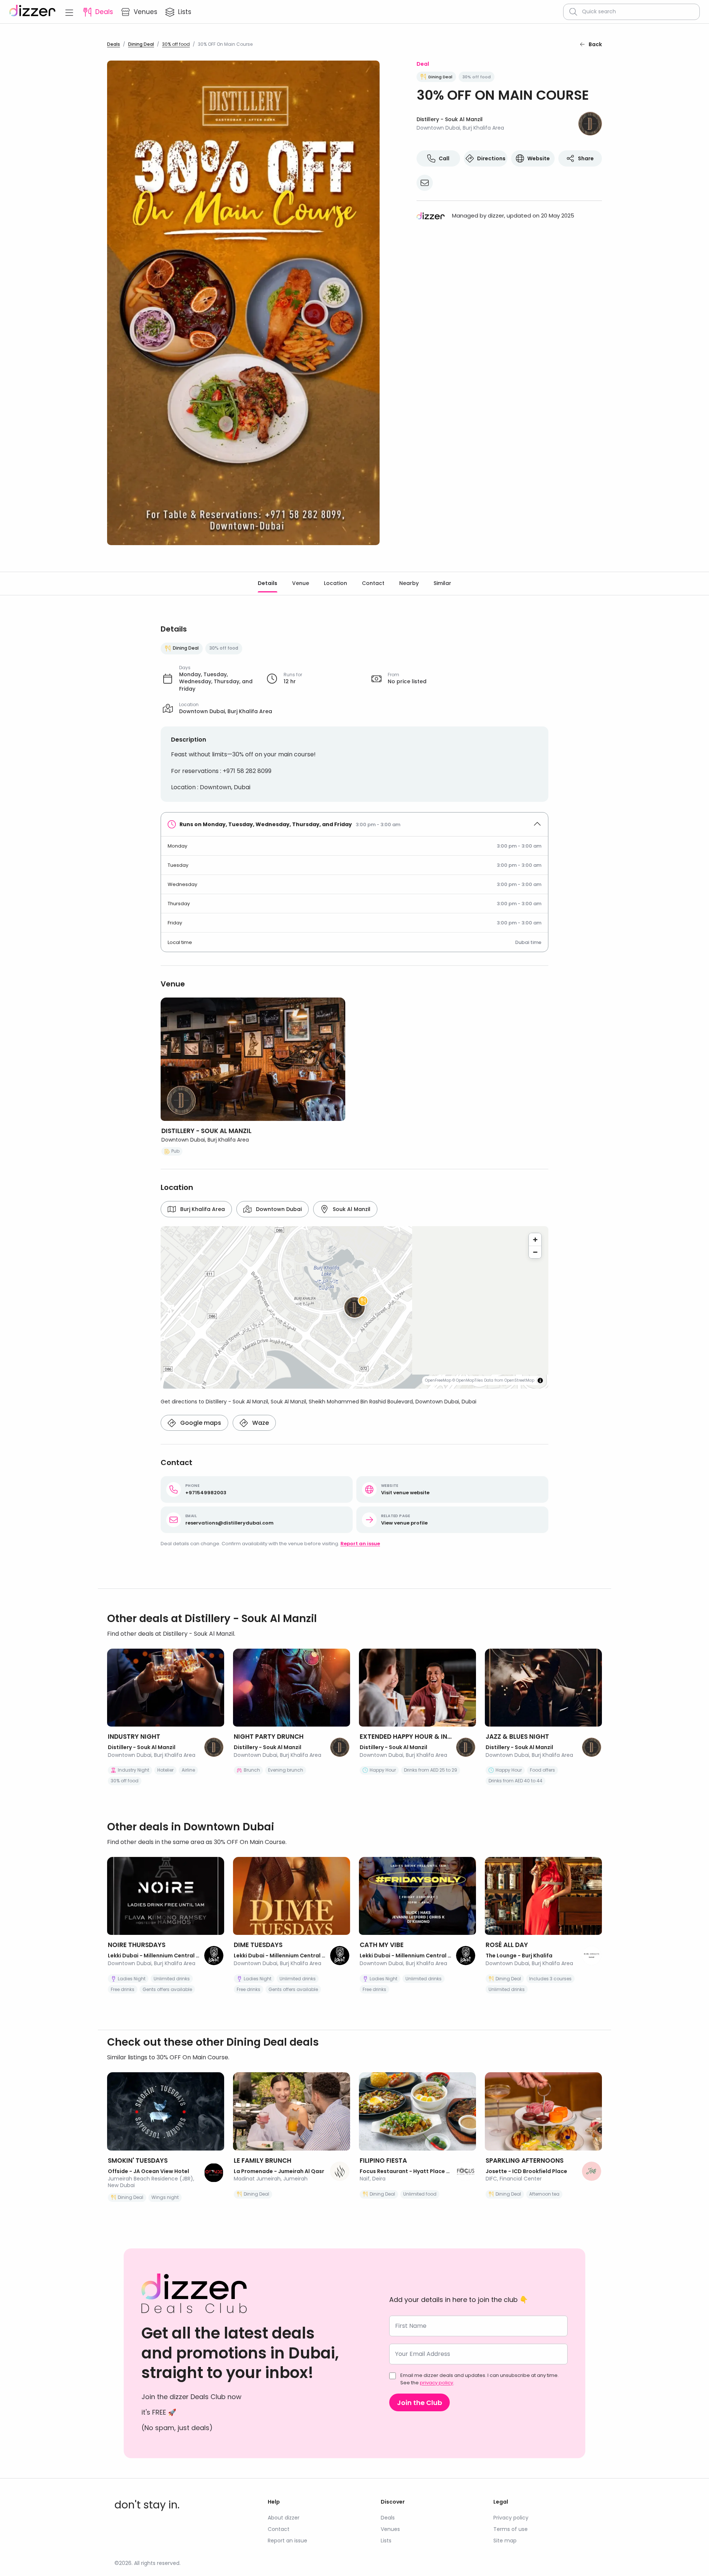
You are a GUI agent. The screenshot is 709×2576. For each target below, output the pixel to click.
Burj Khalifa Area (203, 1209)
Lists (386, 2541)
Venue (301, 583)
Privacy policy (511, 2518)
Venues (390, 2529)
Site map (505, 2541)
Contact (373, 583)
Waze (261, 1423)
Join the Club (419, 2403)
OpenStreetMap (519, 1380)
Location (335, 583)
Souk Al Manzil (352, 1209)
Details (268, 583)
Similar (442, 583)
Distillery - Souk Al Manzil (450, 119)
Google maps (201, 1423)
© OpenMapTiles (468, 1380)
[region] (354, 1307)
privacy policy (436, 2383)
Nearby (409, 583)
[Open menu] (69, 12)
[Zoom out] (535, 1252)
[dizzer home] (32, 12)
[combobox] (638, 12)
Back (595, 44)
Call (444, 158)
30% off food (176, 44)
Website (539, 158)
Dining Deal (141, 44)
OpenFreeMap (438, 1380)
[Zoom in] (535, 1239)
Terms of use (511, 2529)
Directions (491, 158)
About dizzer (284, 2518)
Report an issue (360, 1544)
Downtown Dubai (279, 1209)
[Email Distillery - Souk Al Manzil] (425, 183)
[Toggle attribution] (540, 1381)
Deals (114, 44)
